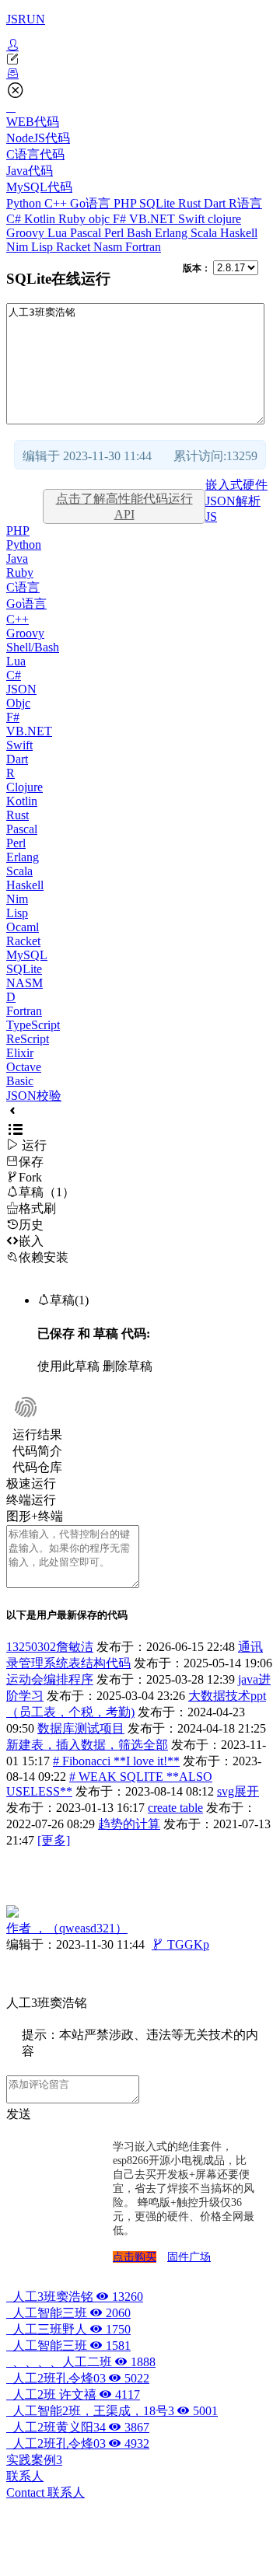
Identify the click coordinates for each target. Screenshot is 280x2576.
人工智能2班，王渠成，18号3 (112, 2411)
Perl (115, 233)
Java (17, 558)
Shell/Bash (33, 647)
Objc (18, 703)
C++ (57, 203)
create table (175, 1808)
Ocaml (23, 927)
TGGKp (180, 1944)
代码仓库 (37, 1467)
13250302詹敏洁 (50, 1647)
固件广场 (189, 2257)
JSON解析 (233, 501)
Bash (141, 233)
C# (15, 219)
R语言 (245, 203)
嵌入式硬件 (236, 485)
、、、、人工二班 (81, 2362)
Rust (191, 203)
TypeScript (33, 1025)
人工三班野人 (68, 2329)
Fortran (143, 247)
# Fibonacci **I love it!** (116, 1761)
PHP (126, 203)
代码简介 (37, 1451)
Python (25, 203)
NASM (24, 983)
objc (101, 219)
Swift (193, 219)
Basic (20, 1081)
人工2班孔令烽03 (78, 2378)
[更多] (54, 1840)
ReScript (28, 1039)
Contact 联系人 (45, 2492)
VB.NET (154, 219)
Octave (24, 1067)
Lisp (44, 247)
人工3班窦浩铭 (75, 2297)
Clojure (24, 787)
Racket (75, 247)
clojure (224, 219)
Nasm (109, 247)
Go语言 (92, 203)
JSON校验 (34, 1096)
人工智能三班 (68, 2313)
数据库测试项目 (81, 1728)
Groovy (27, 233)
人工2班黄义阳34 (78, 2427)
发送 (19, 2114)
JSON (21, 689)
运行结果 (37, 1435)
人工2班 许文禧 (73, 2394)
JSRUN (26, 19)
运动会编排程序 (50, 1679)
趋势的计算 (129, 1824)
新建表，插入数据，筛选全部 (87, 1745)
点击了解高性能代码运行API (124, 506)
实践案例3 (34, 2460)
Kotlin (41, 219)
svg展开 (238, 1791)
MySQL (27, 955)
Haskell (239, 233)
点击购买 (135, 2257)
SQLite (159, 203)
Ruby (73, 219)
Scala (205, 233)
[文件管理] (140, 74)
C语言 (23, 587)
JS (211, 517)
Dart (216, 203)
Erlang (173, 233)
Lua (59, 233)
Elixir (20, 1053)
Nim (19, 247)
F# (121, 219)
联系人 (25, 2476)
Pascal (87, 233)
